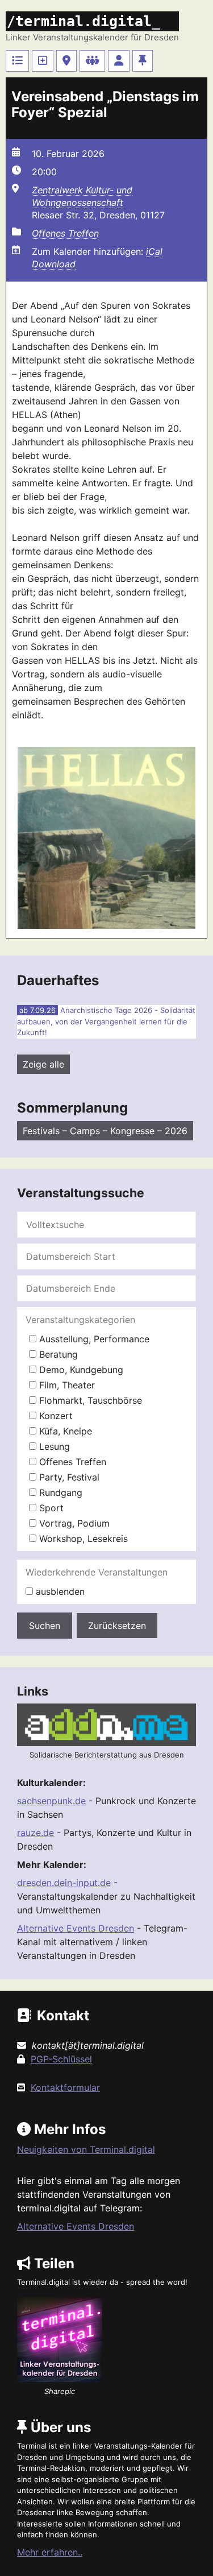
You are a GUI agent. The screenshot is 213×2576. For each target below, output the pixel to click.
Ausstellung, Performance (93, 1339)
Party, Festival (68, 1477)
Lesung (53, 1446)
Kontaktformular (65, 2087)
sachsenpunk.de (51, 1801)
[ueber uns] (143, 61)
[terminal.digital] (17, 61)
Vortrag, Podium (73, 1523)
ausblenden (59, 1591)
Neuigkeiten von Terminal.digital (86, 2149)
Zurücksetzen (117, 1626)
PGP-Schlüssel (61, 2059)
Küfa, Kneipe (64, 1431)
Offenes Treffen (65, 233)
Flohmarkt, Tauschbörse (89, 1400)
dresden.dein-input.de (64, 1883)
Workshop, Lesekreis (82, 1539)
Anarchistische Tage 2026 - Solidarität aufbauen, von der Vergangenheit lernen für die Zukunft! (106, 1021)
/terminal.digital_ (83, 21)
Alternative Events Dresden (76, 1928)
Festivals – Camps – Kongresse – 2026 (105, 1131)
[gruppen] (92, 61)
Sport (50, 1508)
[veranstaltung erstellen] (43, 61)
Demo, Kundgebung (80, 1370)
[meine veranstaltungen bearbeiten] (119, 61)
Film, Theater (66, 1385)
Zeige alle (43, 1064)
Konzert (55, 1416)
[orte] (66, 61)
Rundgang (59, 1492)
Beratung (57, 1354)
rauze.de (35, 1833)
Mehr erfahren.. (50, 2552)
